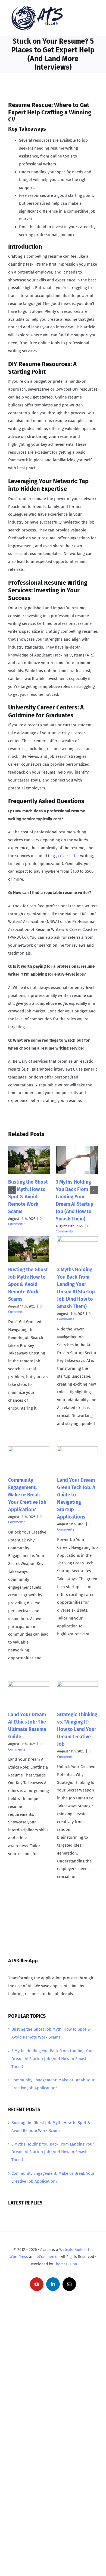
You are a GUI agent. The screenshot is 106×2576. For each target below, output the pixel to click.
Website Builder (73, 2250)
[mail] (69, 2284)
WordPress (19, 2257)
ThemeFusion (66, 2264)
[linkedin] (53, 2284)
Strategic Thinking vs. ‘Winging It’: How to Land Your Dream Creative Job (77, 1729)
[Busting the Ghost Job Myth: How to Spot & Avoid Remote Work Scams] (29, 1249)
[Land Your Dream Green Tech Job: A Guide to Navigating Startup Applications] (77, 1459)
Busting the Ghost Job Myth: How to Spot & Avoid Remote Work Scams (28, 1197)
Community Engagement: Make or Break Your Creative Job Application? (27, 1495)
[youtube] (37, 2284)
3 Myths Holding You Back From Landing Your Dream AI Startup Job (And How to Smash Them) (53, 2059)
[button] (12, 1190)
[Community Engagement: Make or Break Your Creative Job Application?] (29, 1459)
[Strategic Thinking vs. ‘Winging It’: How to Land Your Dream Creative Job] (77, 1694)
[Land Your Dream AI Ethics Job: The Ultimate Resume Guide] (29, 1694)
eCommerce (47, 2257)
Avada (46, 2250)
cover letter (69, 856)
